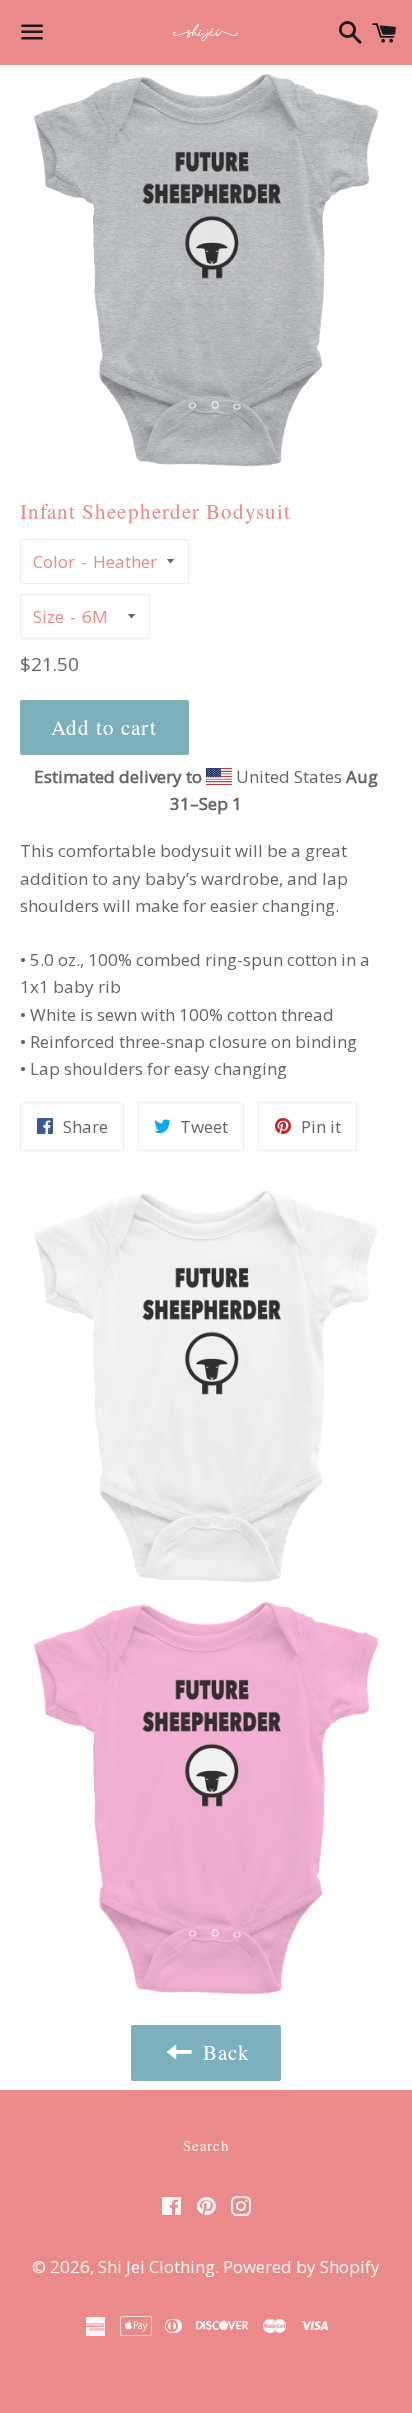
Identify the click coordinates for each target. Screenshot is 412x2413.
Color (54, 561)
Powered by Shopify (301, 2266)
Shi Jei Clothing (156, 2266)
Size (48, 616)
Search (206, 2145)
